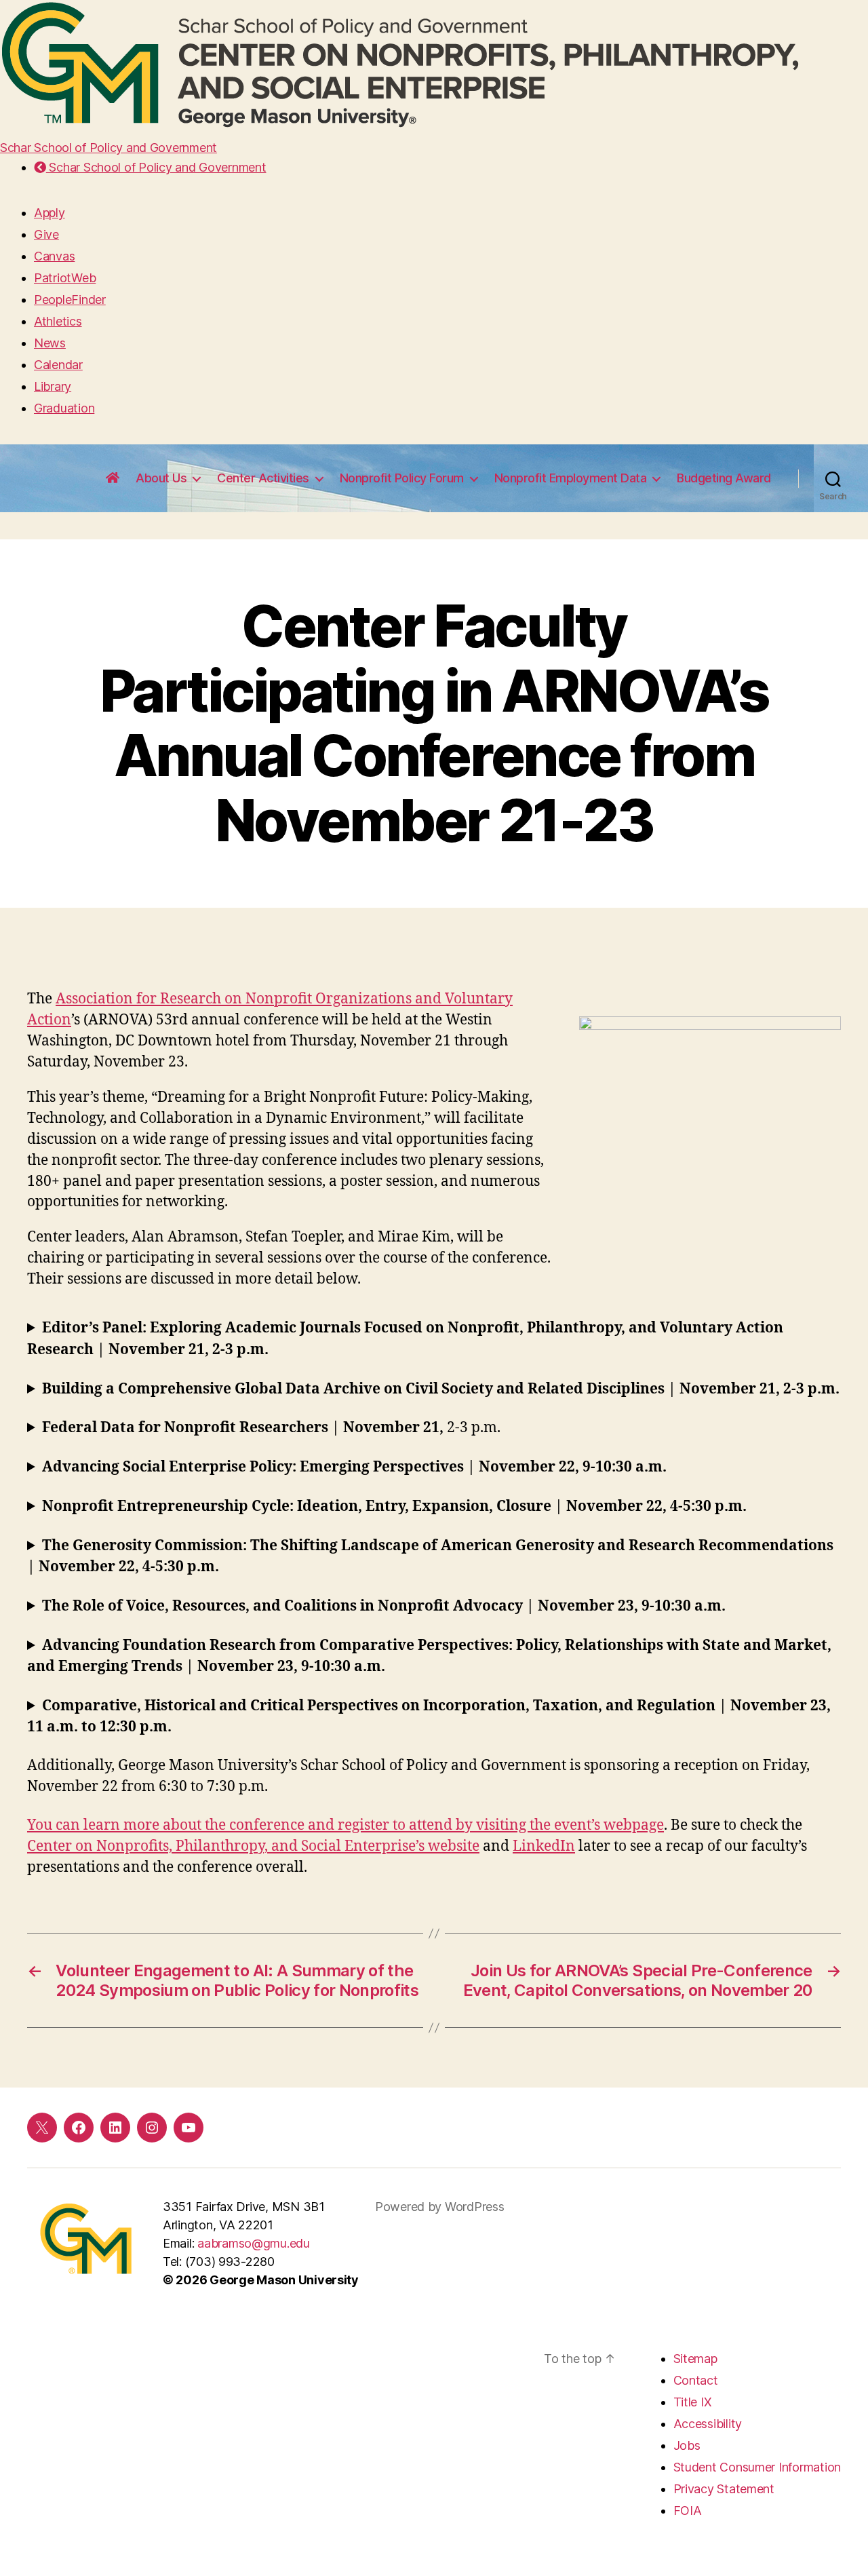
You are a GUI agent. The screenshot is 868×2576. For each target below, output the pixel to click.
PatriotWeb (65, 278)
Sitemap (695, 2359)
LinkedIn (544, 1846)
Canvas (54, 256)
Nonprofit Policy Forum (402, 478)
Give (46, 234)
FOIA (688, 2511)
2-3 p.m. (271, 1428)
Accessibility (708, 2424)
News (50, 343)
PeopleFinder (70, 300)
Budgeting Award (724, 478)
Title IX (693, 2402)
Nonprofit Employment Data (571, 478)
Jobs (687, 2445)
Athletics (58, 321)
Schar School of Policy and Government (108, 148)
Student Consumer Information (757, 2467)
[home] (113, 478)
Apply (50, 213)
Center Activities (263, 478)
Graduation (64, 408)
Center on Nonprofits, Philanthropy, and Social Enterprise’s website (253, 1846)
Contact (696, 2380)
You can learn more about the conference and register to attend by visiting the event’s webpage (346, 1825)
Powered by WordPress (440, 2207)
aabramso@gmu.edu (254, 2243)
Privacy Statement (724, 2489)
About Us (161, 478)
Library (53, 386)
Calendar (58, 365)
